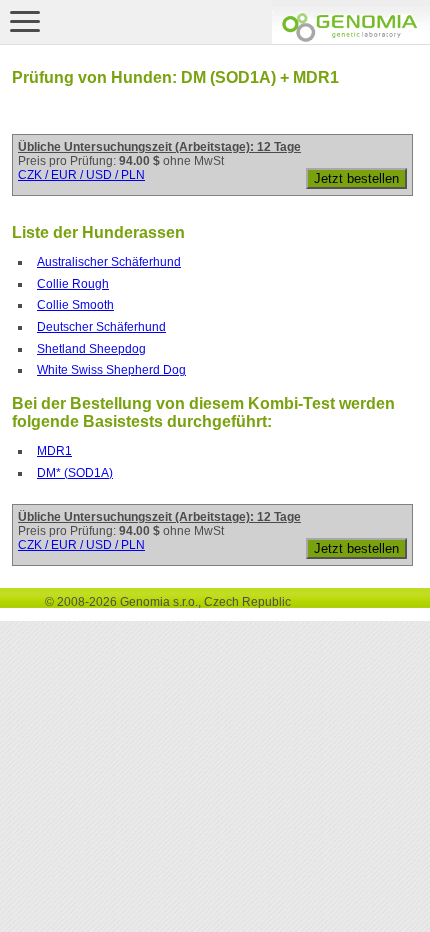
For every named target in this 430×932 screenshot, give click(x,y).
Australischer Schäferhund (109, 262)
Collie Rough (73, 284)
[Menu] (25, 21)
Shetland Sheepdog (91, 349)
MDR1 (54, 451)
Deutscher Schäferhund (101, 327)
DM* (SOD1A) (75, 473)
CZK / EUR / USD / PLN (81, 175)
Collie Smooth (75, 305)
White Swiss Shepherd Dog (111, 370)
